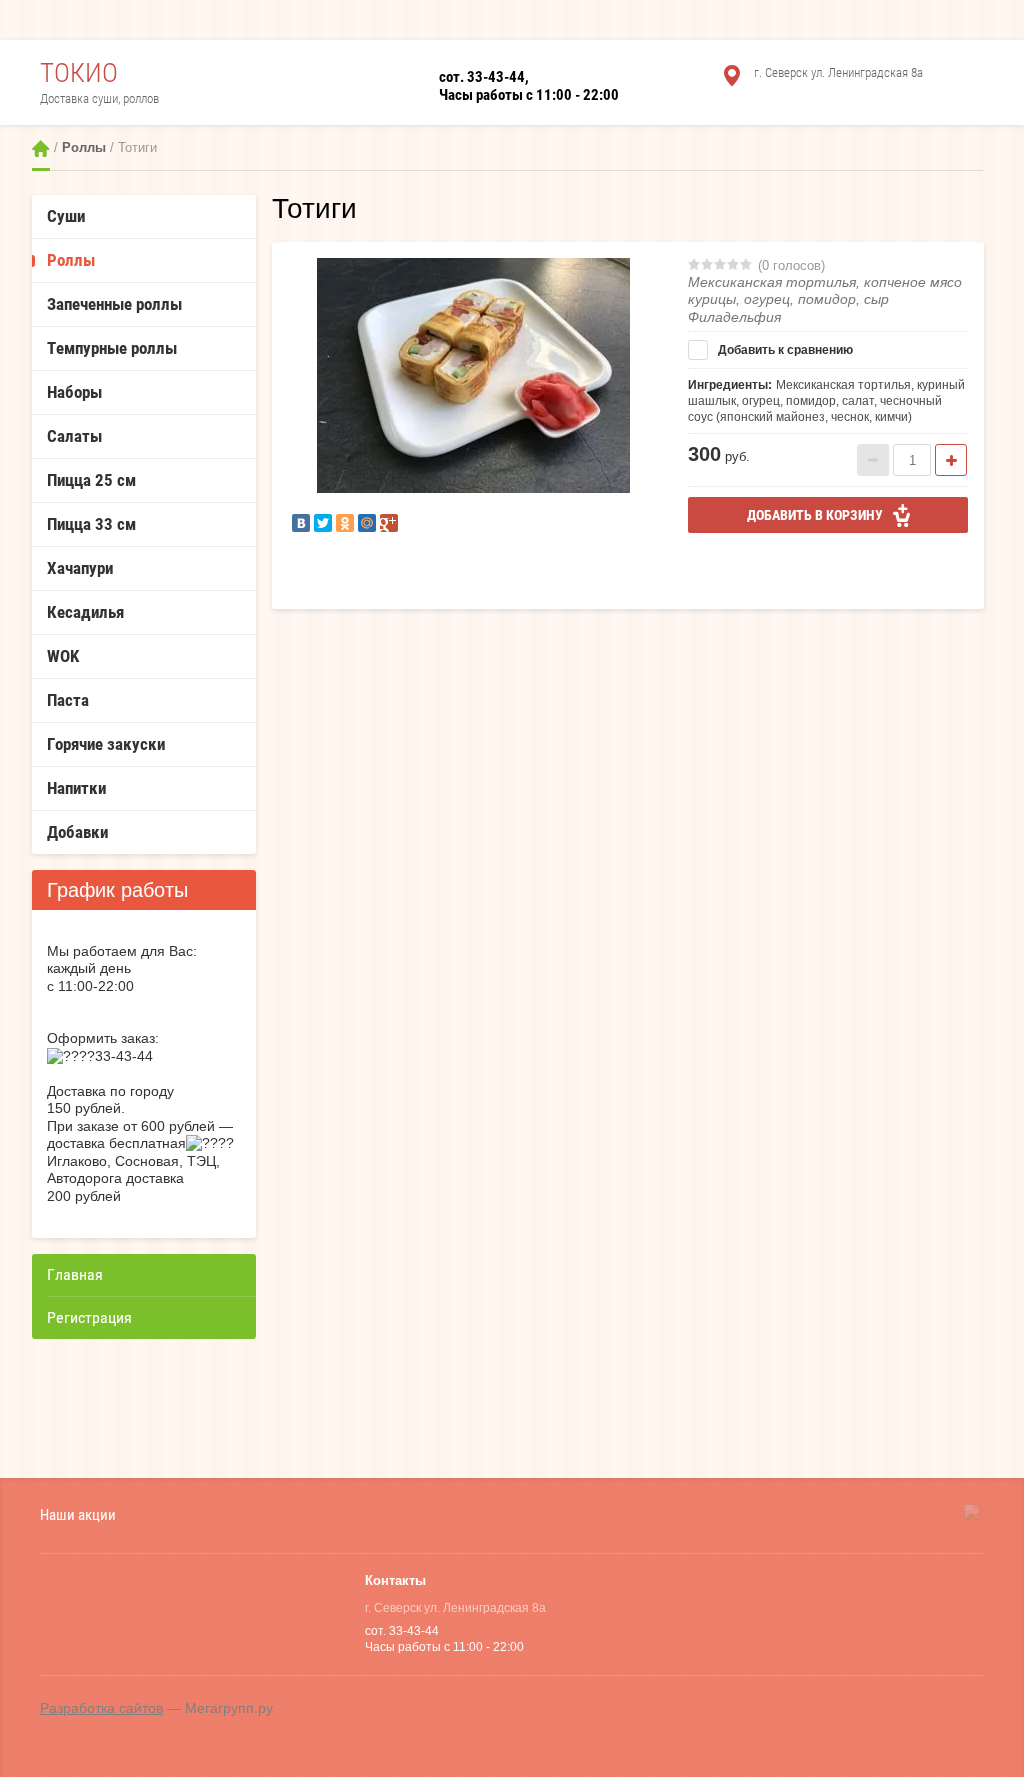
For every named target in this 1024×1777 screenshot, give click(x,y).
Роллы (84, 147)
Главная (41, 148)
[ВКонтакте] (301, 523)
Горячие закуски (106, 744)
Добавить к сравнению (784, 350)
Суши (66, 216)
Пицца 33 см (91, 524)
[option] (473, 375)
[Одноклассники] (345, 523)
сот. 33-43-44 (482, 77)
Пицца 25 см (91, 480)
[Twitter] (323, 523)
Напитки (76, 788)
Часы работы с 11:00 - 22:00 (529, 95)
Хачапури (80, 568)
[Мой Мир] (367, 523)
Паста (68, 700)
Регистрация (89, 1317)
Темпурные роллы (112, 348)
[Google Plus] (389, 523)
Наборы (74, 392)
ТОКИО (79, 73)
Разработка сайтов (101, 1708)
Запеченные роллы (114, 304)
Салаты (74, 436)
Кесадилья (85, 612)
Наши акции (78, 1514)
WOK (63, 656)
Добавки (77, 832)
